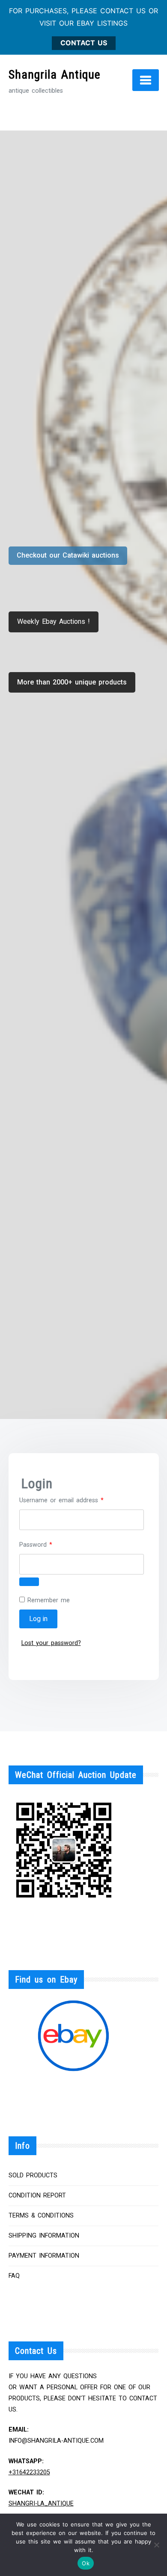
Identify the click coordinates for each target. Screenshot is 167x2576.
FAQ (14, 2276)
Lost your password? (51, 1643)
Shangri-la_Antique (41, 2504)
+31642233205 (29, 2472)
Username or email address (73, 1500)
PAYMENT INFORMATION (44, 2256)
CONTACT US (84, 43)
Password (48, 1545)
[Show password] (29, 1582)
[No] (156, 2545)
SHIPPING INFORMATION (44, 2236)
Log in (38, 1619)
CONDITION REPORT (37, 2196)
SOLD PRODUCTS (33, 2175)
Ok (86, 2563)
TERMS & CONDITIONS (41, 2216)
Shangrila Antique (55, 75)
